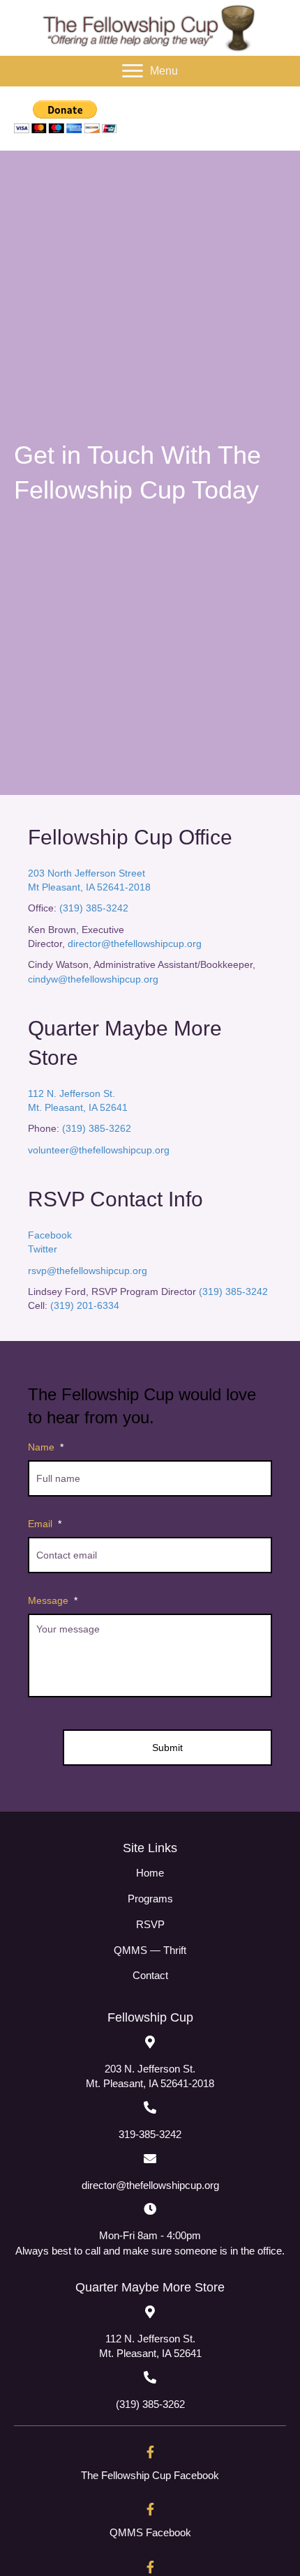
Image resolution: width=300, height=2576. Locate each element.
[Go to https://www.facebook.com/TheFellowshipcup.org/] (150, 2468)
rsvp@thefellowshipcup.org (88, 1271)
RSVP (150, 1924)
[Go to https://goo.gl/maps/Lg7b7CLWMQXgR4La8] (150, 2332)
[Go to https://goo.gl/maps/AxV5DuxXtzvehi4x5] (150, 2062)
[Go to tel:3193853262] (150, 2391)
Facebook (50, 1235)
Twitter (43, 1249)
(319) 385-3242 (94, 908)
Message (53, 1600)
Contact (150, 1975)
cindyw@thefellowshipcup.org (93, 979)
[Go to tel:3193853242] (150, 2121)
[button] (150, 71)
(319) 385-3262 (97, 1128)
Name (46, 1447)
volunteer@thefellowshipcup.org (99, 1150)
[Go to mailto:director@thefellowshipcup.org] (150, 2171)
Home (150, 1873)
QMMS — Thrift (150, 1950)
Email (45, 1524)
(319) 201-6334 (83, 1305)
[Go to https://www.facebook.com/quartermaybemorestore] (150, 2526)
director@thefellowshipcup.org (135, 944)
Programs (150, 1899)
